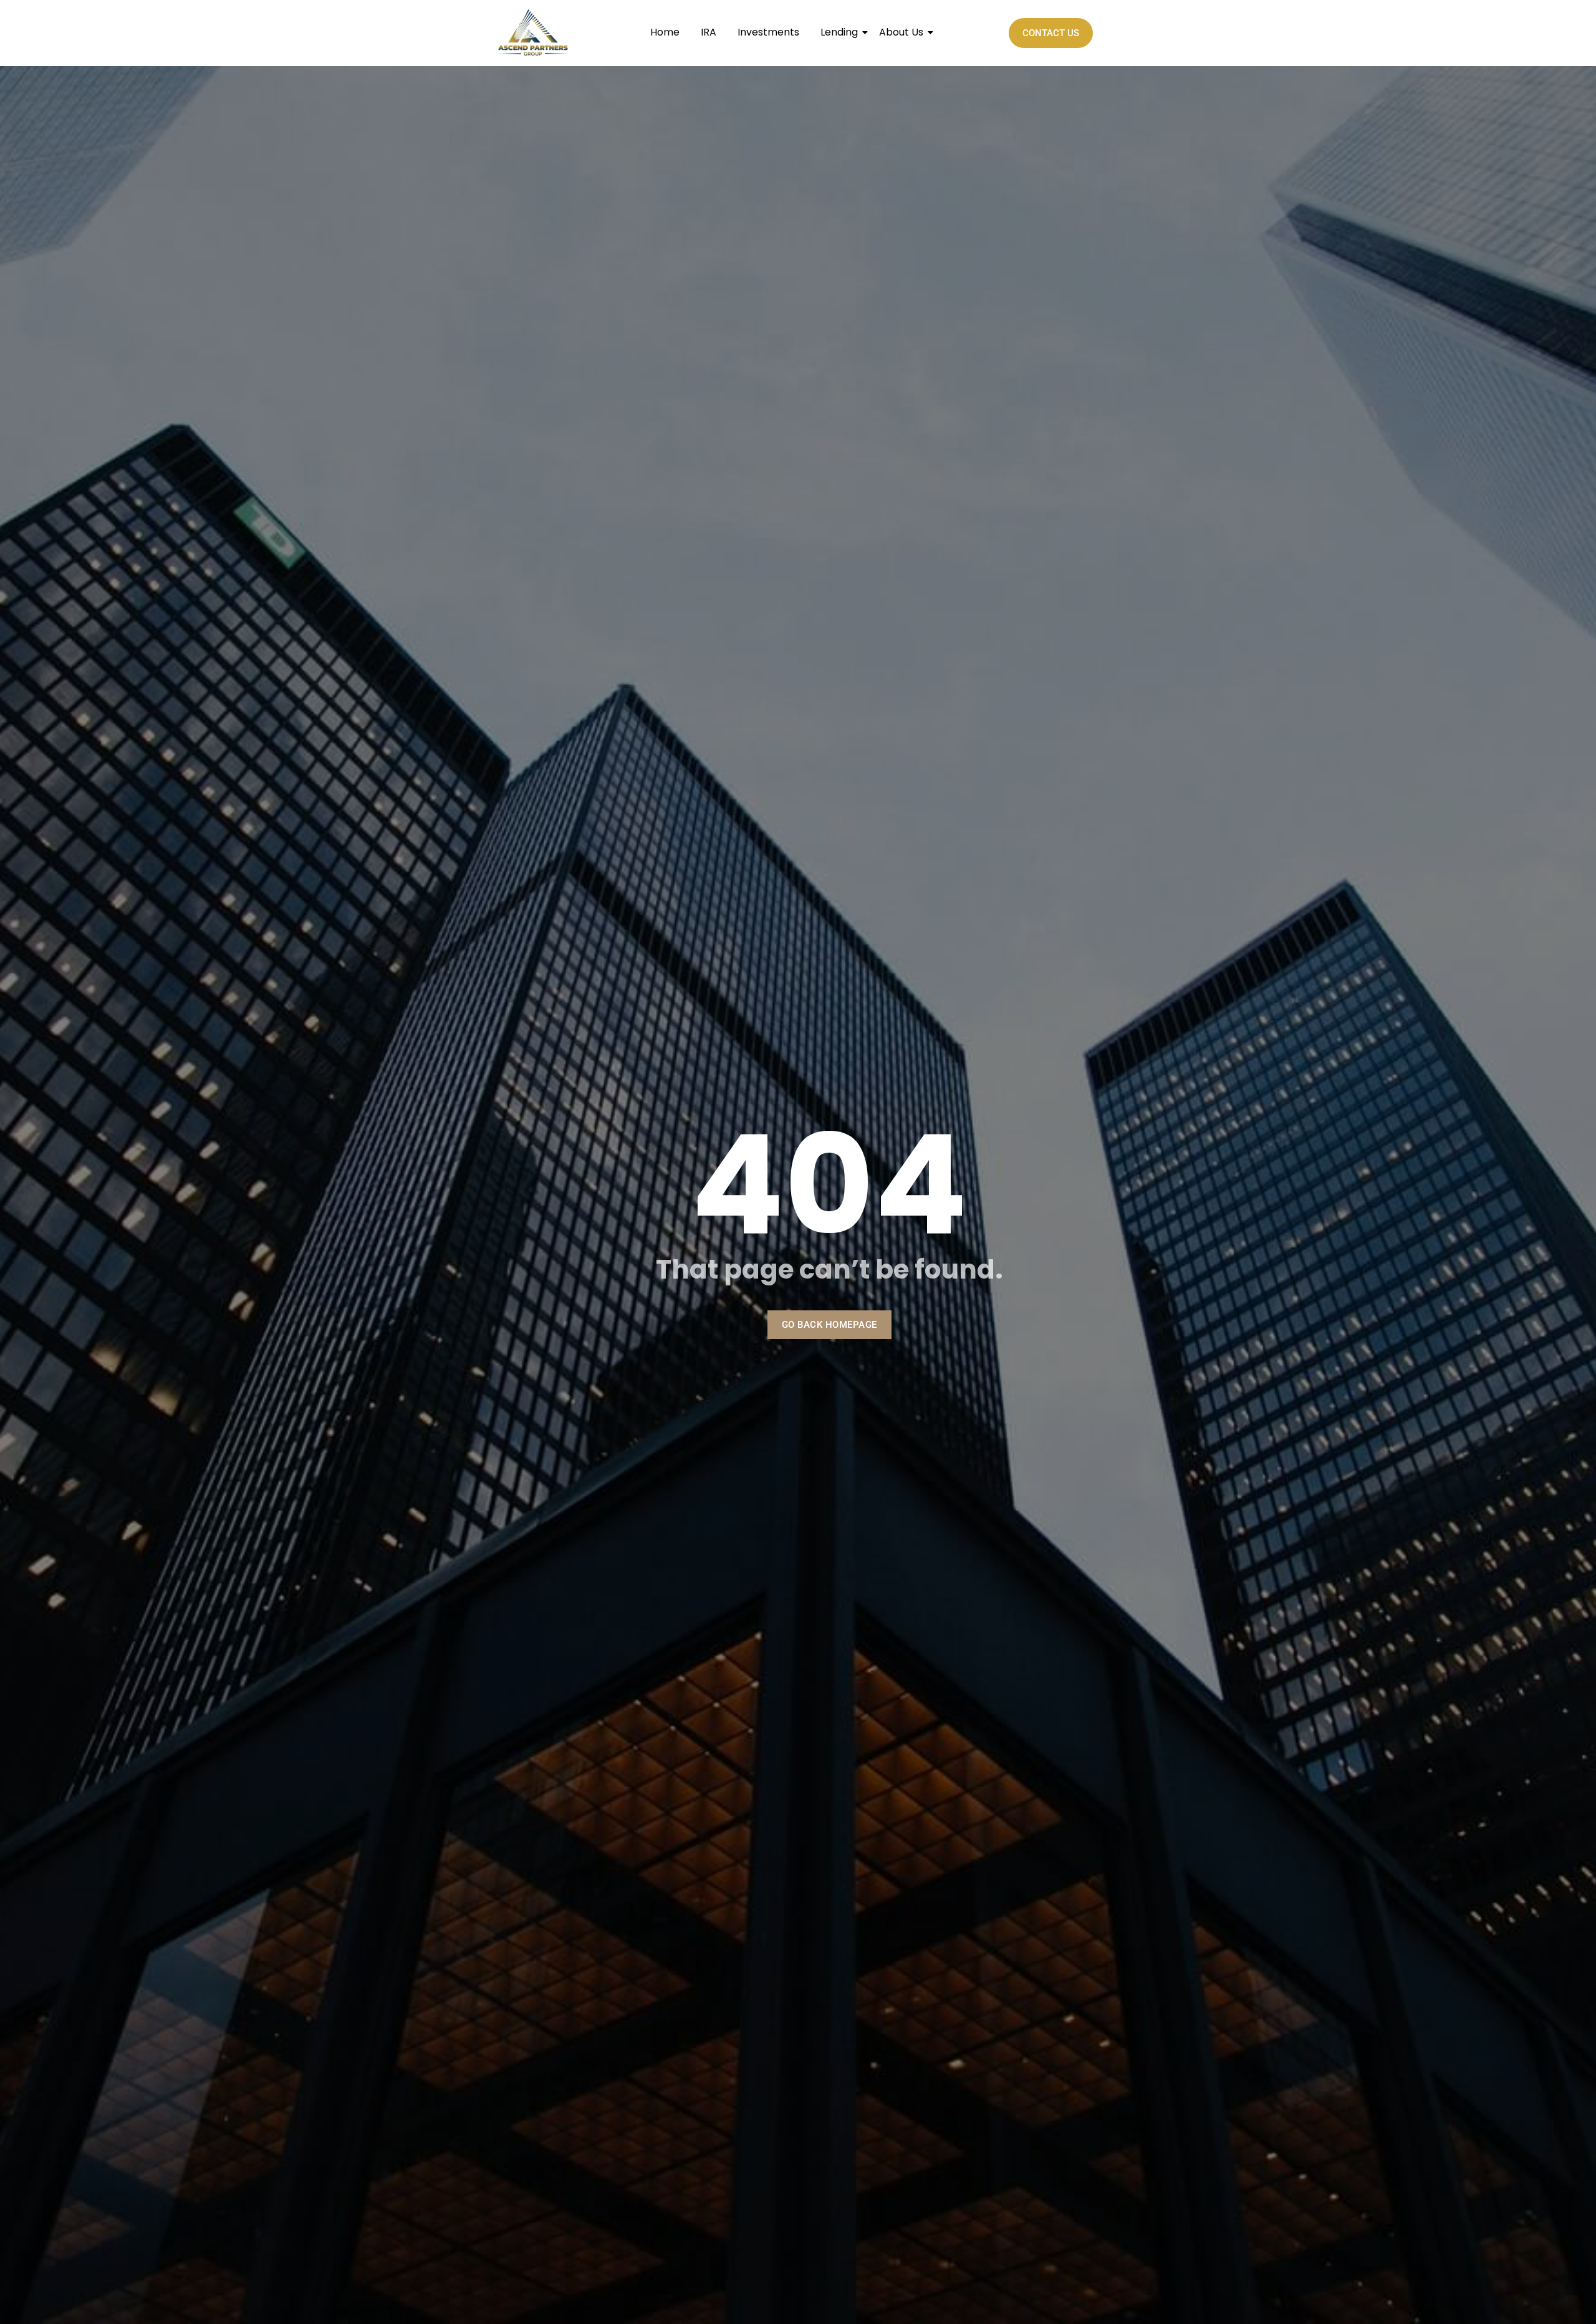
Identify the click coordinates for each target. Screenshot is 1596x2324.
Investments (768, 32)
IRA (709, 32)
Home (665, 32)
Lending (839, 32)
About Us (901, 32)
